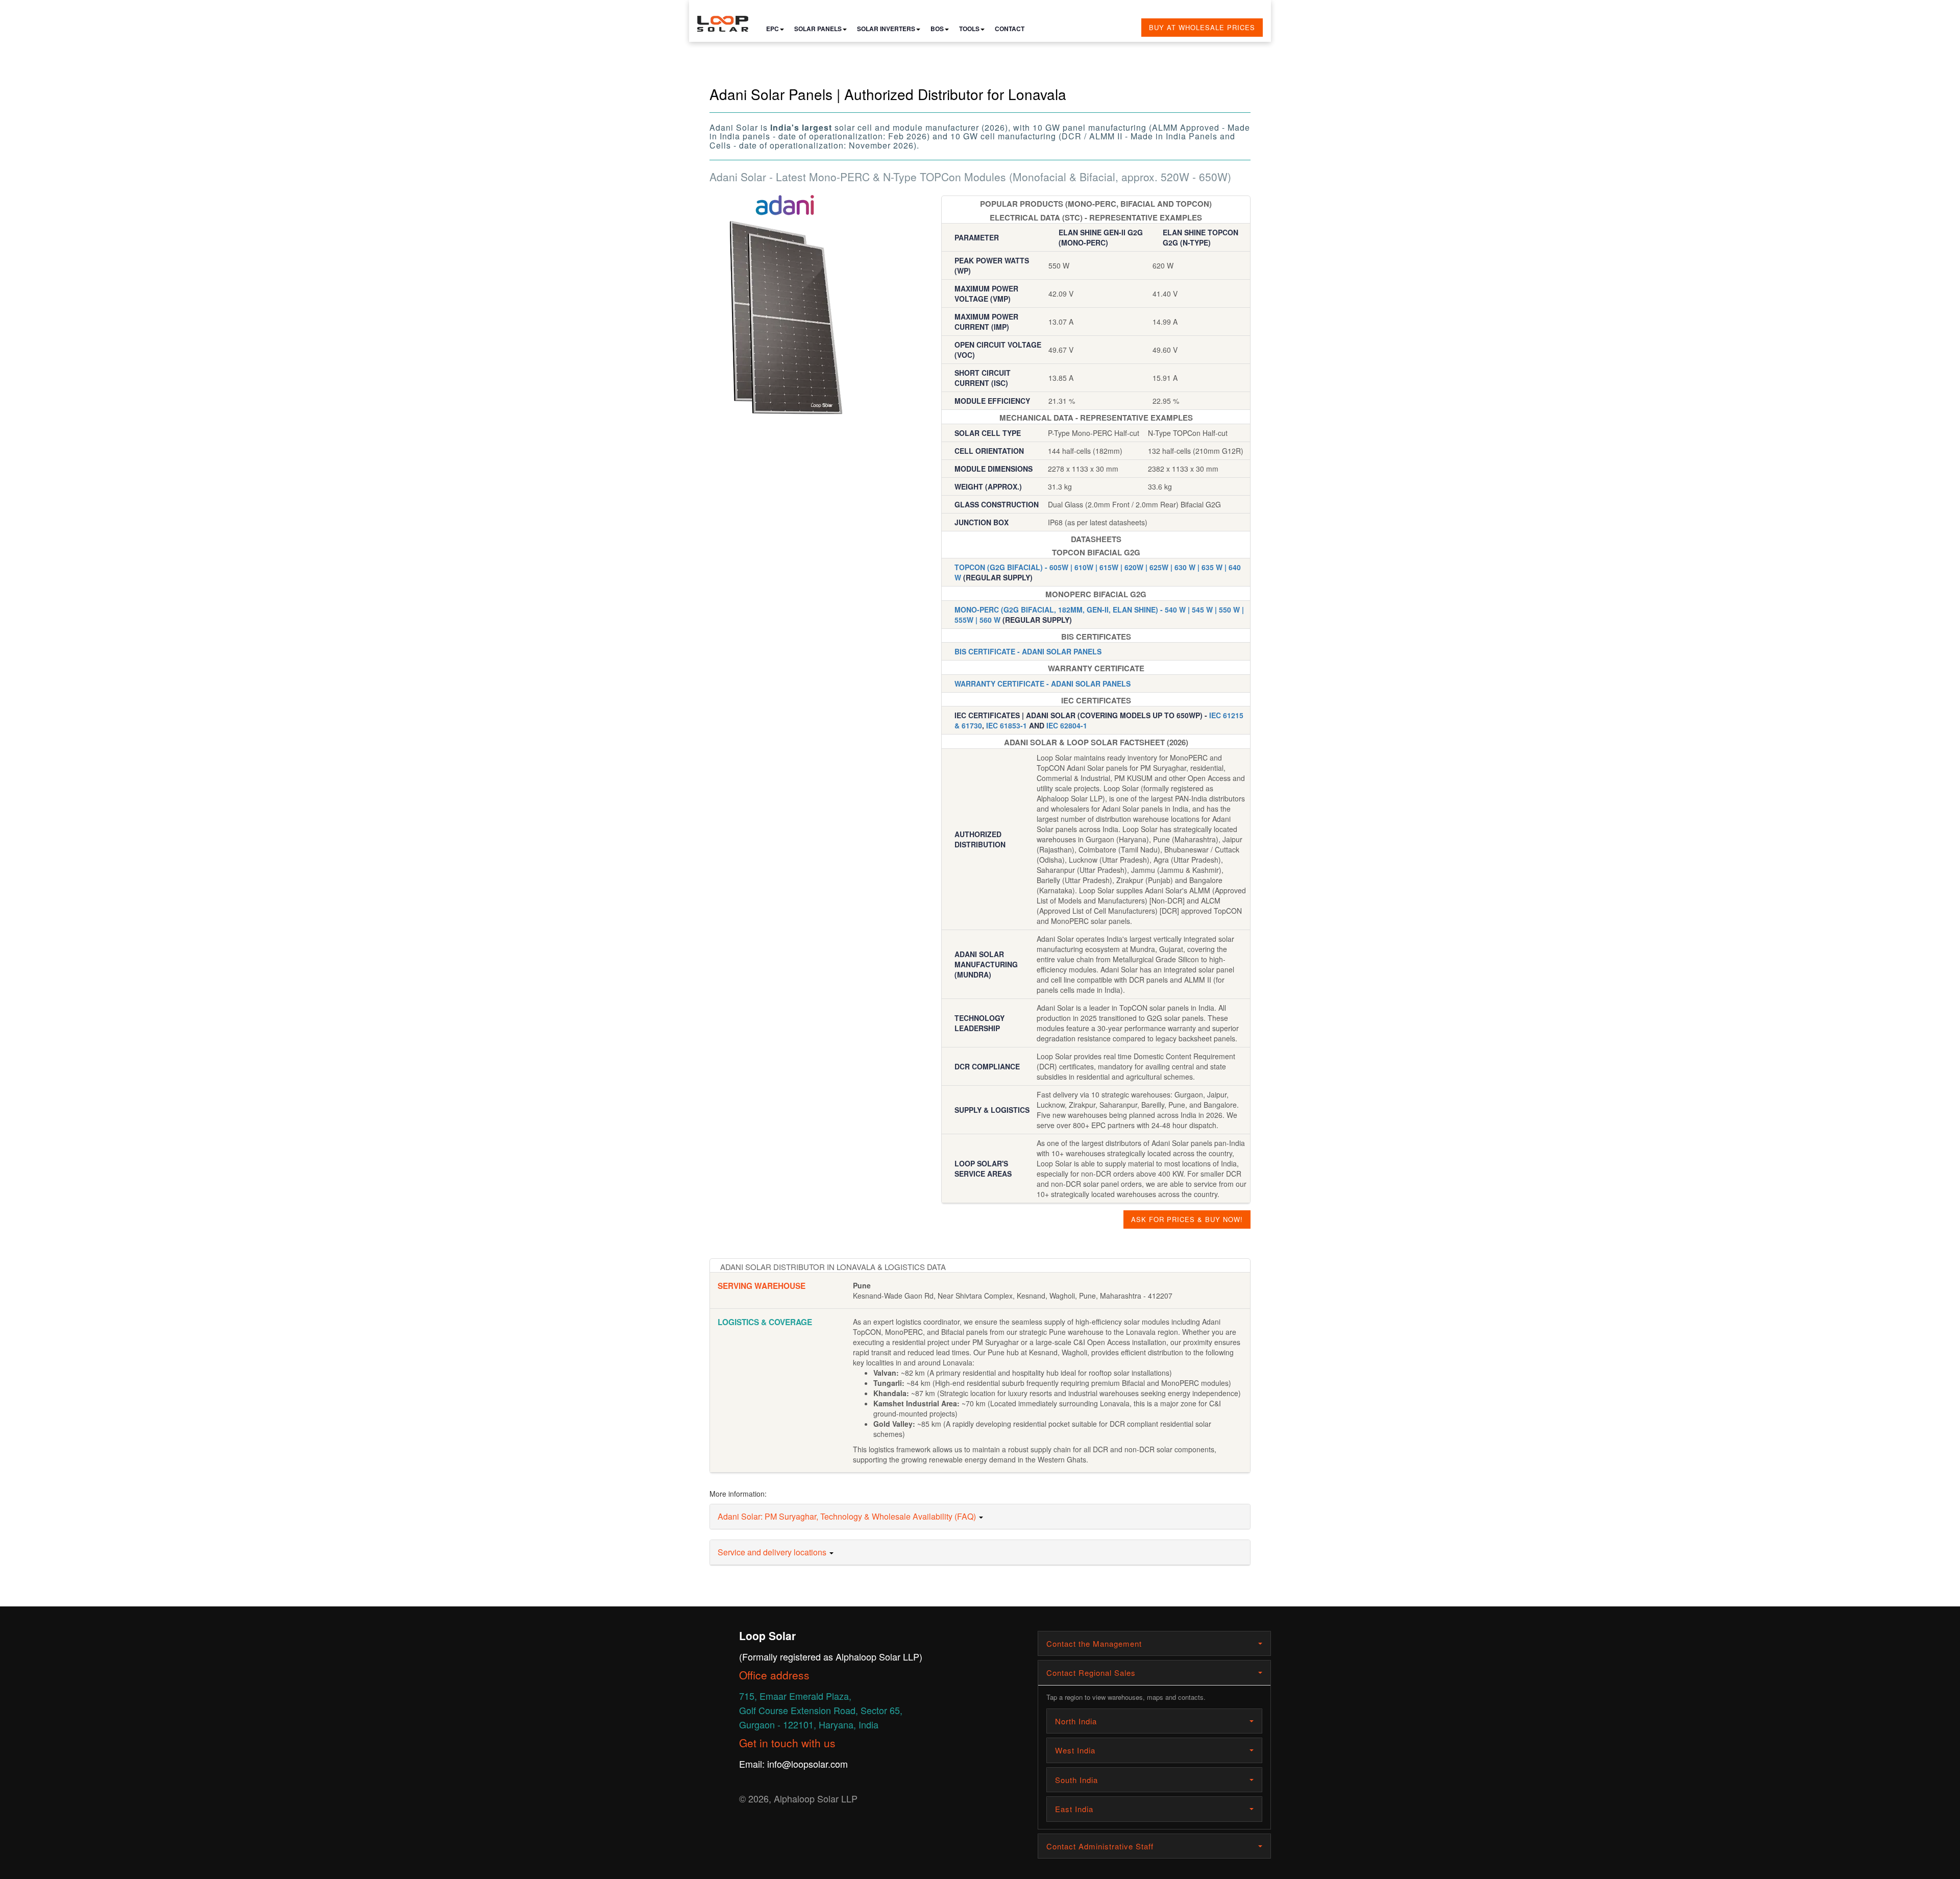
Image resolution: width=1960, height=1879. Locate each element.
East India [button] (1074, 1809)
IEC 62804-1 (1067, 725)
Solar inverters (886, 29)
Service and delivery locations (773, 1552)
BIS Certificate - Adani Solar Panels (1028, 651)
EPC (773, 29)
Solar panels (818, 29)
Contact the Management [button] (1094, 1643)
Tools (969, 29)
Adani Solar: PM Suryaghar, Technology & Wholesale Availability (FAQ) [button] (848, 1516)
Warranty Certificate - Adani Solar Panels (1043, 684)
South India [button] (1076, 1780)
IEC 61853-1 (1007, 725)
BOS (937, 29)
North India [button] (1076, 1721)
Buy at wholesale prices (1202, 27)
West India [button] (1075, 1750)
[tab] (980, 1517)
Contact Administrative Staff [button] (1100, 1846)
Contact (1010, 29)
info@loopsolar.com (807, 1764)
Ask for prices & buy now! (1187, 1219)
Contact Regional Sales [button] (1091, 1673)
